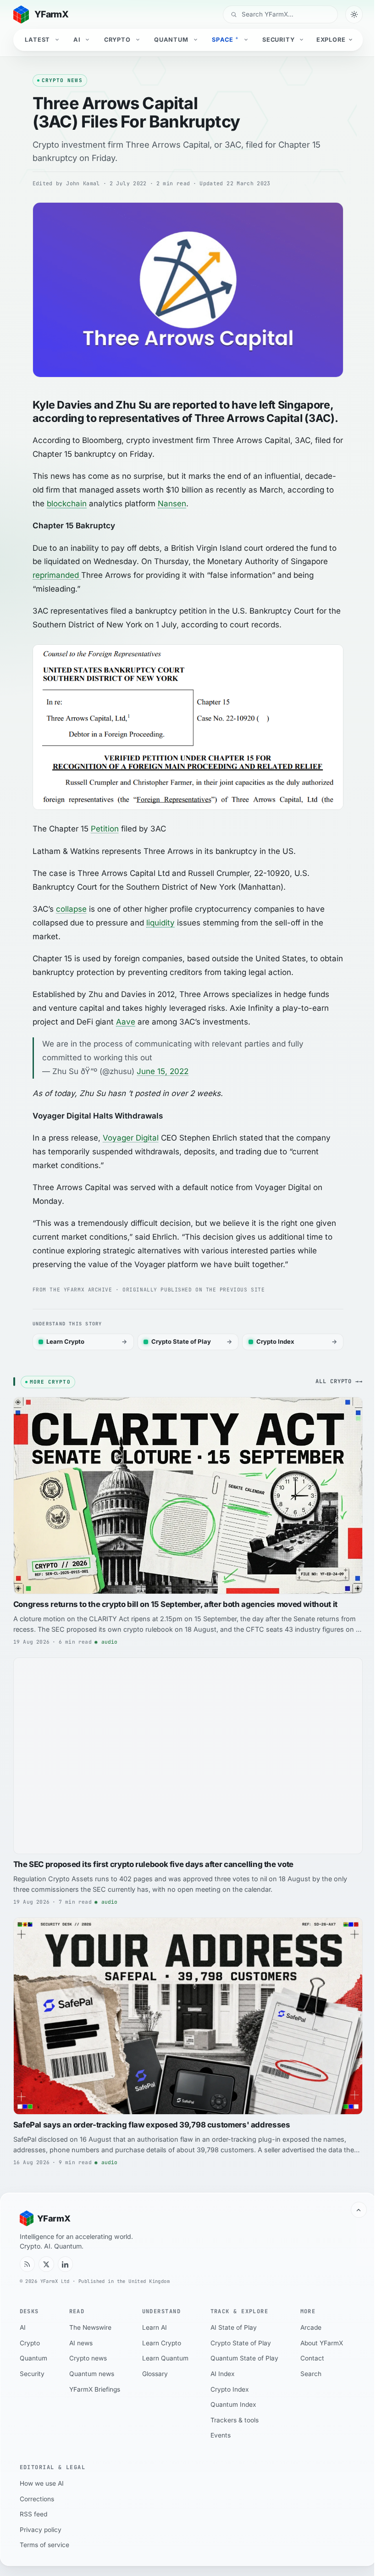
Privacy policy (41, 2530)
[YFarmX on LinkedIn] (66, 2264)
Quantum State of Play (244, 2358)
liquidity (160, 923)
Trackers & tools (235, 2420)
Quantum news (92, 2374)
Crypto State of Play (241, 2343)
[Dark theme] (354, 14)
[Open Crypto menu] (138, 40)
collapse (71, 909)
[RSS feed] (28, 2264)
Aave (126, 1022)
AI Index (223, 2374)
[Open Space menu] (247, 40)
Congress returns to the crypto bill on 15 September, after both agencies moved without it (175, 1604)
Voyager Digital (131, 1138)
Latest (37, 40)
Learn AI (155, 2327)
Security (279, 40)
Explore (331, 40)
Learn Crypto (162, 2343)
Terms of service (44, 2545)
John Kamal (83, 183)
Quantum (171, 40)
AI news (81, 2343)
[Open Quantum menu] (196, 40)
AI (77, 40)
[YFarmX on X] (46, 2264)
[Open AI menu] (88, 40)
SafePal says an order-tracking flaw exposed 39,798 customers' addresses (152, 2125)
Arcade (311, 2327)
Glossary (155, 2374)
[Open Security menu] (303, 40)
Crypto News (62, 80)
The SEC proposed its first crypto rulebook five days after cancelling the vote (153, 1864)
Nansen (172, 504)
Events (221, 2435)
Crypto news (88, 2358)
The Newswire (90, 2327)
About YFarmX (322, 2343)
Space (225, 39)
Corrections (37, 2499)
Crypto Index (230, 2389)
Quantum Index (233, 2404)
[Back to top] (359, 2210)
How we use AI (42, 2483)
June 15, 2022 (163, 1071)
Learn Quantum (165, 2358)
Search (311, 2374)
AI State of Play (234, 2327)
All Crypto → (337, 1381)
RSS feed (33, 2514)
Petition (105, 829)
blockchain (67, 504)
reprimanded (57, 575)
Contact (312, 2358)
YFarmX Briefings (95, 2389)
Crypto (117, 40)
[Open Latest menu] (58, 40)
